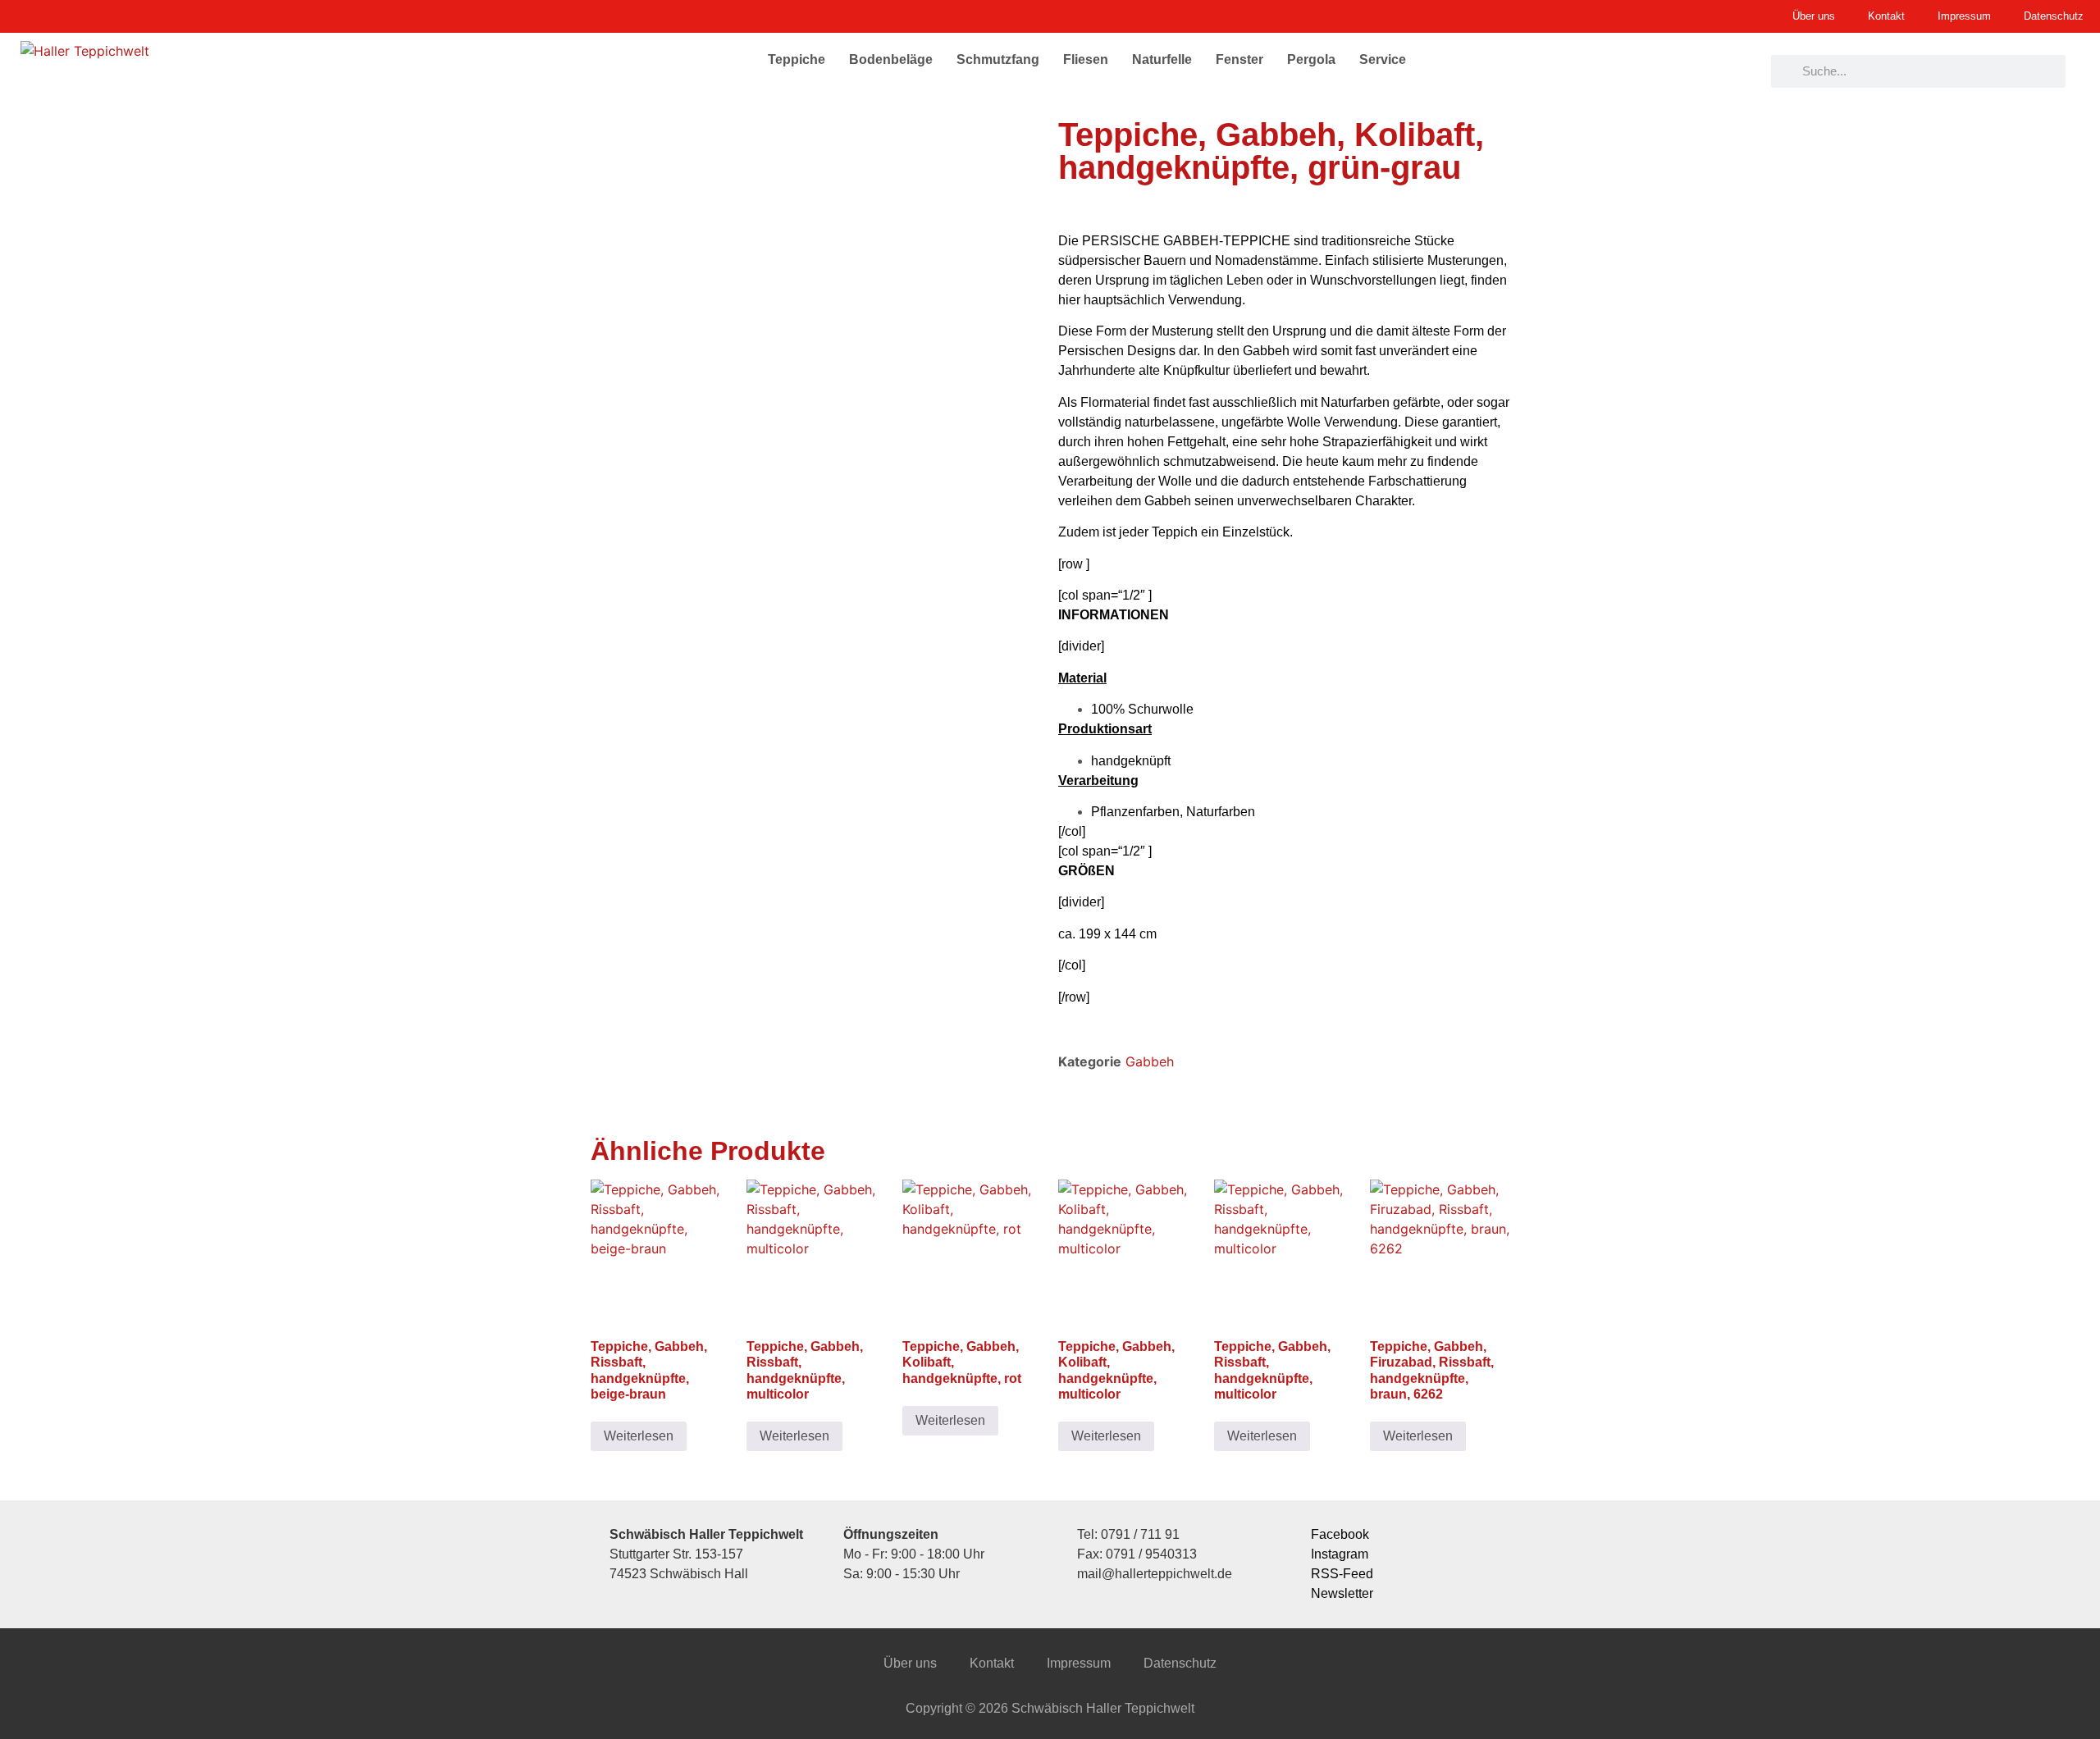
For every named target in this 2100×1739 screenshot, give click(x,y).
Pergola (1311, 59)
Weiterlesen (639, 1436)
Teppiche (797, 59)
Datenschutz (1180, 1663)
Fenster (1239, 59)
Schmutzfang (998, 59)
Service (1383, 59)
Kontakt (992, 1663)
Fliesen (1086, 59)
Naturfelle (1162, 59)
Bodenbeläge (891, 59)
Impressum (1079, 1663)
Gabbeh (1150, 1061)
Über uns (910, 1663)
